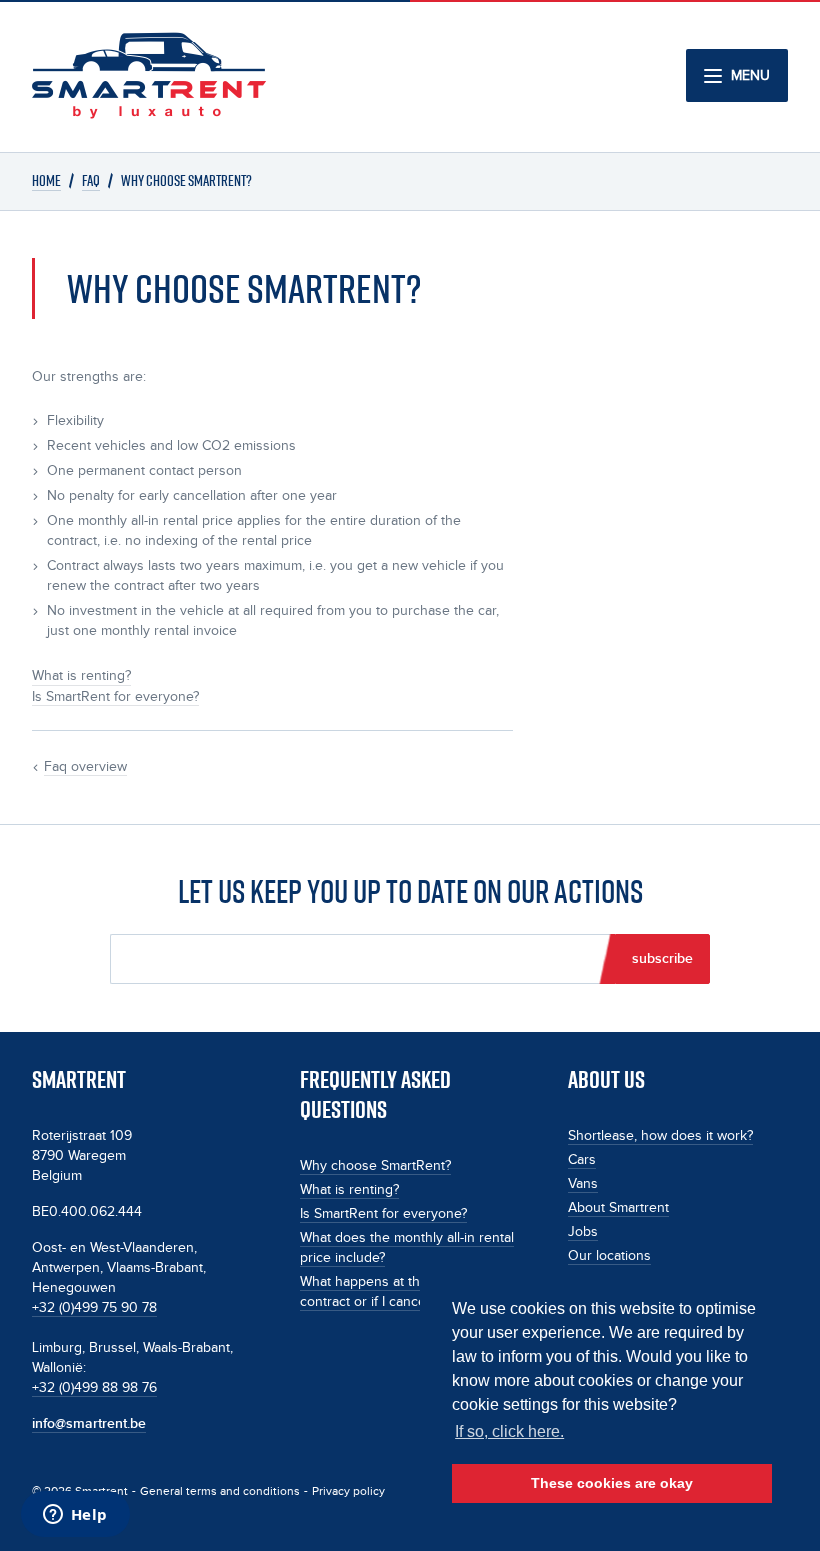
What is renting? (349, 1190)
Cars (582, 1160)
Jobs (583, 1232)
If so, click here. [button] (509, 1431)
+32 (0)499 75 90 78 (94, 1308)
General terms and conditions (220, 1491)
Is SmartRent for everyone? (383, 1214)
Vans (583, 1184)
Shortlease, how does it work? (660, 1136)
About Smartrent (618, 1208)
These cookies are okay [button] (612, 1483)
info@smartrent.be (89, 1423)
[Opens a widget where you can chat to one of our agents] (75, 1516)
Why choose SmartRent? (375, 1166)
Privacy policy (348, 1491)
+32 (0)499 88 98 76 (94, 1388)
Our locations (609, 1256)
